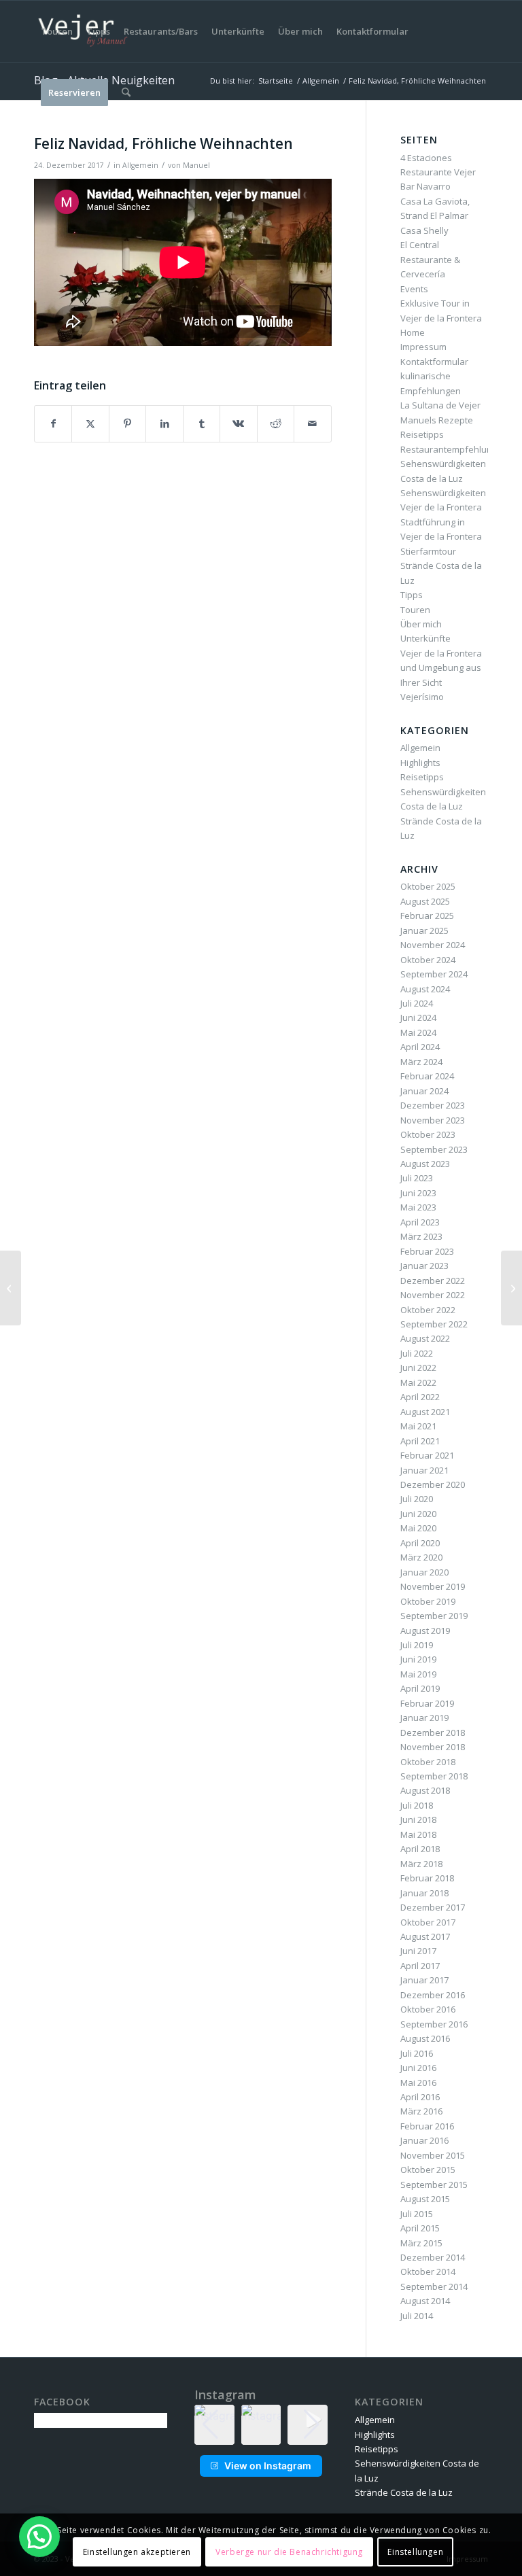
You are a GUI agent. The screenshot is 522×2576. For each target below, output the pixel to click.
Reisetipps (422, 434)
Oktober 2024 (428, 960)
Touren (415, 610)
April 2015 (420, 2228)
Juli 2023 (417, 1178)
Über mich (421, 624)
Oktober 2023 (428, 1134)
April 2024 (420, 1047)
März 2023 (421, 1236)
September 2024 (434, 974)
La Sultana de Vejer (440, 405)
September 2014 (434, 2286)
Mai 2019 (418, 1674)
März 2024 (421, 1062)
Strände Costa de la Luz (404, 2492)
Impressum (423, 347)
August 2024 (425, 989)
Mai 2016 (418, 2083)
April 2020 (420, 1543)
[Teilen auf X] (90, 423)
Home (413, 332)
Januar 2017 (424, 1980)
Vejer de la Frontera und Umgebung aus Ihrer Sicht (441, 668)
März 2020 (421, 1557)
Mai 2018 (418, 1834)
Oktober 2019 (428, 1601)
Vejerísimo (422, 697)
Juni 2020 (418, 1514)
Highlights (420, 763)
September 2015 (434, 2185)
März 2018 (421, 1864)
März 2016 (421, 2111)
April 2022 (420, 1397)
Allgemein (140, 165)
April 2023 (420, 1222)
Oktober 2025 (428, 886)
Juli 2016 (417, 2053)
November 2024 (433, 945)
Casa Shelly (424, 230)
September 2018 (434, 1776)
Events (414, 289)
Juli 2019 (417, 1645)
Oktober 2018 (428, 1762)
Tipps (412, 595)
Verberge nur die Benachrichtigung (289, 2552)
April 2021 (420, 1441)
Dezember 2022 (433, 1281)
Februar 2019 (427, 1703)
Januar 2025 (424, 930)
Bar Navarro (425, 186)
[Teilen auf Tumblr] (202, 423)
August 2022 (425, 1338)
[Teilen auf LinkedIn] (164, 423)
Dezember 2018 (433, 1733)
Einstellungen (415, 2552)
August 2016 (425, 2038)
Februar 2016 (427, 2126)
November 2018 (433, 1747)
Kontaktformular (434, 362)
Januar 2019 (424, 1718)
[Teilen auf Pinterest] (127, 423)
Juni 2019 (418, 1659)
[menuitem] (57, 31)
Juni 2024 (418, 1017)
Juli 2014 (417, 2316)
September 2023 (434, 1149)
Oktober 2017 (428, 1922)
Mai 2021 (418, 1426)
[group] (261, 2425)
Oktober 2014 (428, 2272)
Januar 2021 (424, 1470)
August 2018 (425, 1790)
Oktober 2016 (428, 2009)
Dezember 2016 (433, 1995)
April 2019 (420, 1688)
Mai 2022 (418, 1382)
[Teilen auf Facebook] (53, 423)
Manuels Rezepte (437, 420)
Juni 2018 (418, 1820)
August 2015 (425, 2199)
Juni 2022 (418, 1368)
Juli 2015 (417, 2214)
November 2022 (433, 1295)
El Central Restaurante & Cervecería (430, 259)
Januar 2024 (424, 1091)
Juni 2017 (418, 1951)
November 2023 (433, 1120)
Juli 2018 (417, 1805)
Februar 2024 (427, 1076)
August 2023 (425, 1164)
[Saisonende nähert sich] (11, 1288)
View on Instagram (268, 2466)
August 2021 (425, 1412)
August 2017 (425, 1936)
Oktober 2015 (428, 2170)
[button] (261, 2435)
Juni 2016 (418, 2068)
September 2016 (434, 2024)
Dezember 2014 (433, 2257)
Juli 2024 (417, 1003)
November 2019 (433, 1586)
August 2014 (425, 2301)
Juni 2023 (418, 1193)
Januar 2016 (424, 2140)
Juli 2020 (417, 1499)
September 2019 (434, 1616)
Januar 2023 (424, 1266)
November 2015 (433, 2155)
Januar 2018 (424, 1893)
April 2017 (420, 1966)
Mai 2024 (418, 1032)
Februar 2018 (427, 1878)
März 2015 (421, 2243)
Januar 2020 (424, 1572)
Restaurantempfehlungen (454, 449)
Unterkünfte (425, 638)
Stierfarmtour (428, 551)
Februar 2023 (427, 1251)
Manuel (196, 165)
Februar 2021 (427, 1455)
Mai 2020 (418, 1528)
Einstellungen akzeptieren (137, 2552)
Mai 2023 (418, 1207)
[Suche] (126, 92)
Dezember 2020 (433, 1484)
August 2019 (425, 1631)
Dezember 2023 (433, 1105)
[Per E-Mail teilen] (312, 423)
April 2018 (420, 1849)
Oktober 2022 (428, 1310)
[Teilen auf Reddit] (276, 423)
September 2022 (434, 1324)
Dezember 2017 (433, 1907)
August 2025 (425, 901)
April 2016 (420, 2097)
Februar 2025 (427, 916)
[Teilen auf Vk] (238, 423)
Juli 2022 (417, 1353)
